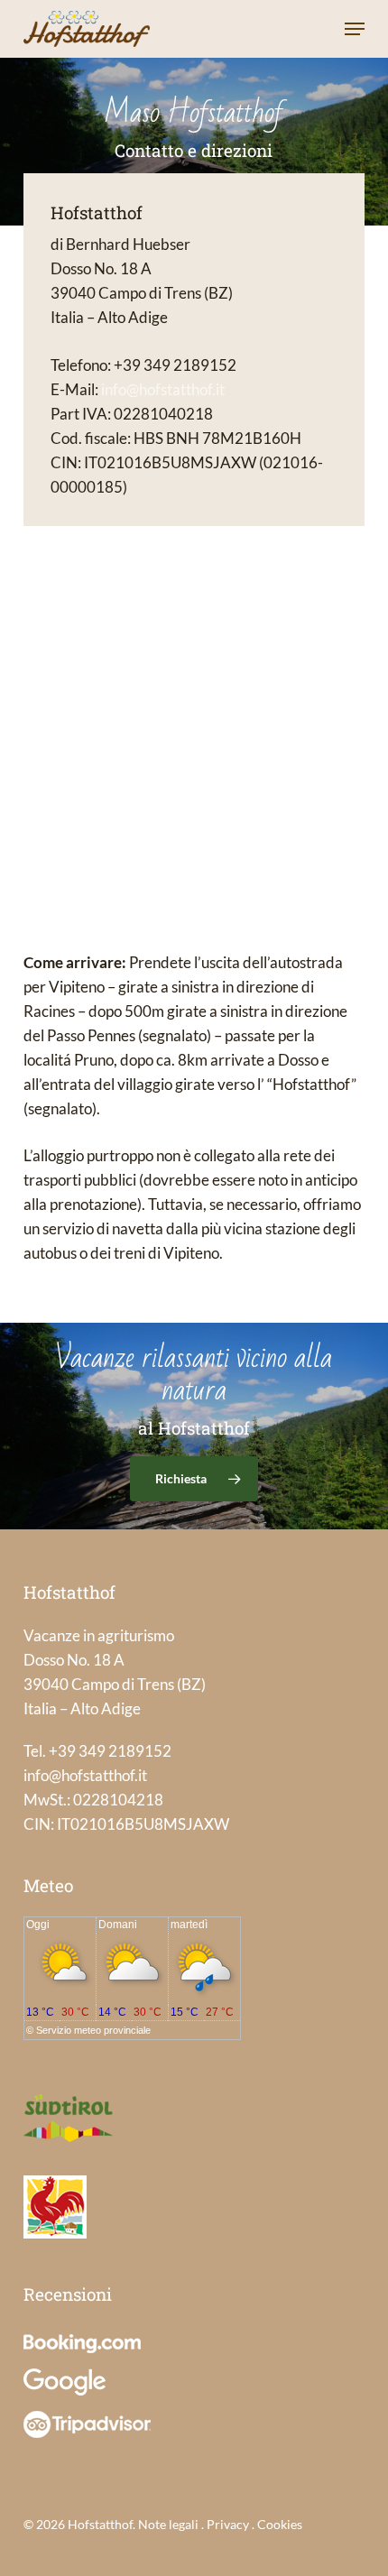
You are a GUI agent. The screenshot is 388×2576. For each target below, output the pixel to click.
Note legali (168, 2524)
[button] (355, 29)
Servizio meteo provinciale (93, 2030)
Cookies (280, 2524)
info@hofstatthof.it (163, 389)
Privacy (228, 2524)
